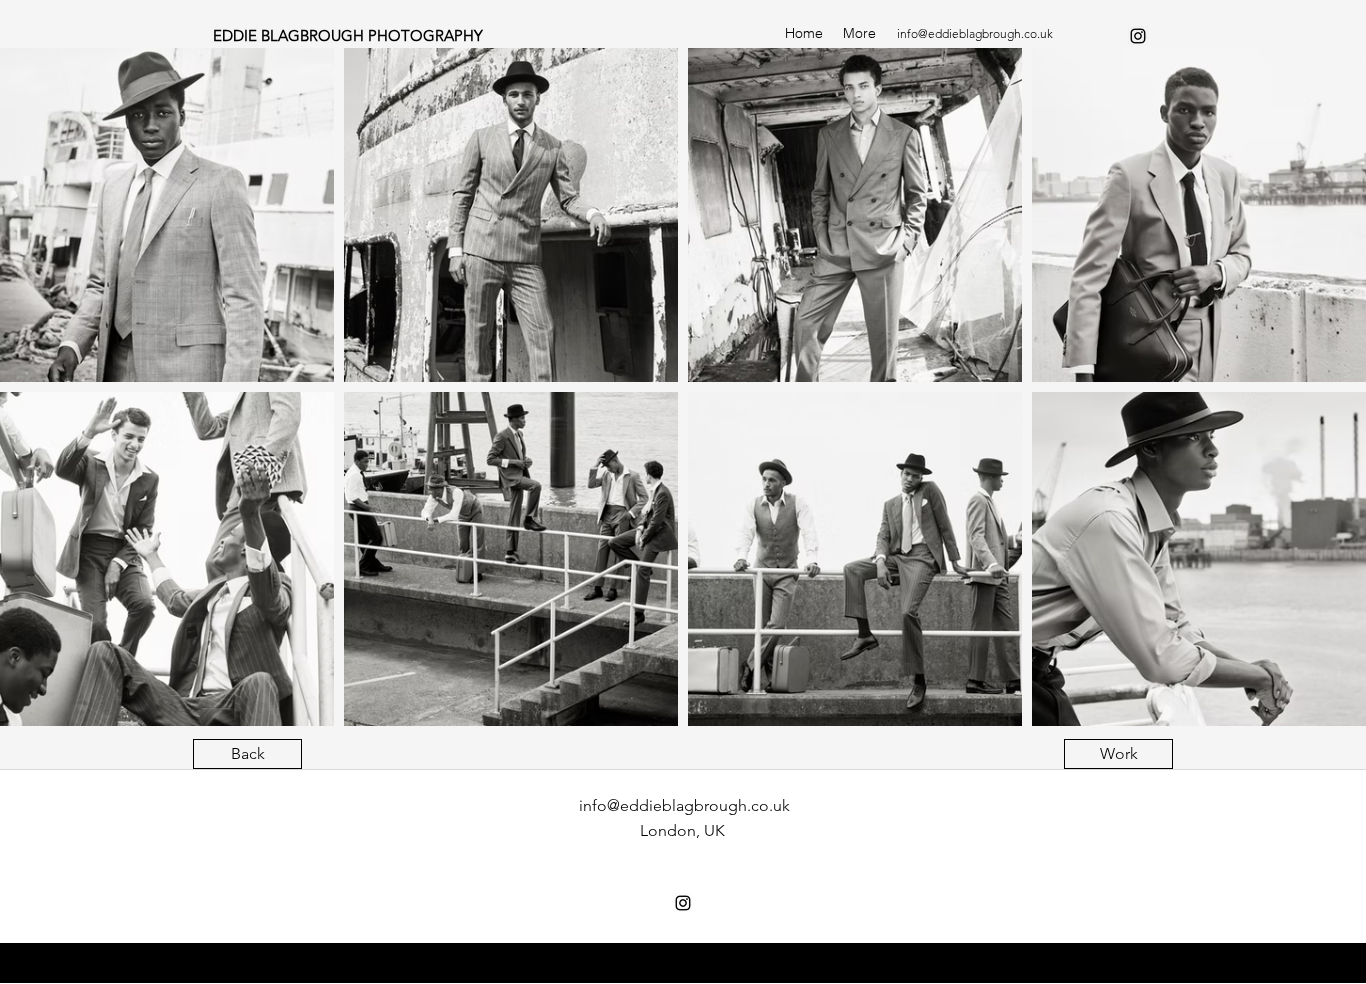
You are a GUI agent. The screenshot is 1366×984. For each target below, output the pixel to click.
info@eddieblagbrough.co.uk (975, 33)
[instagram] (1138, 36)
